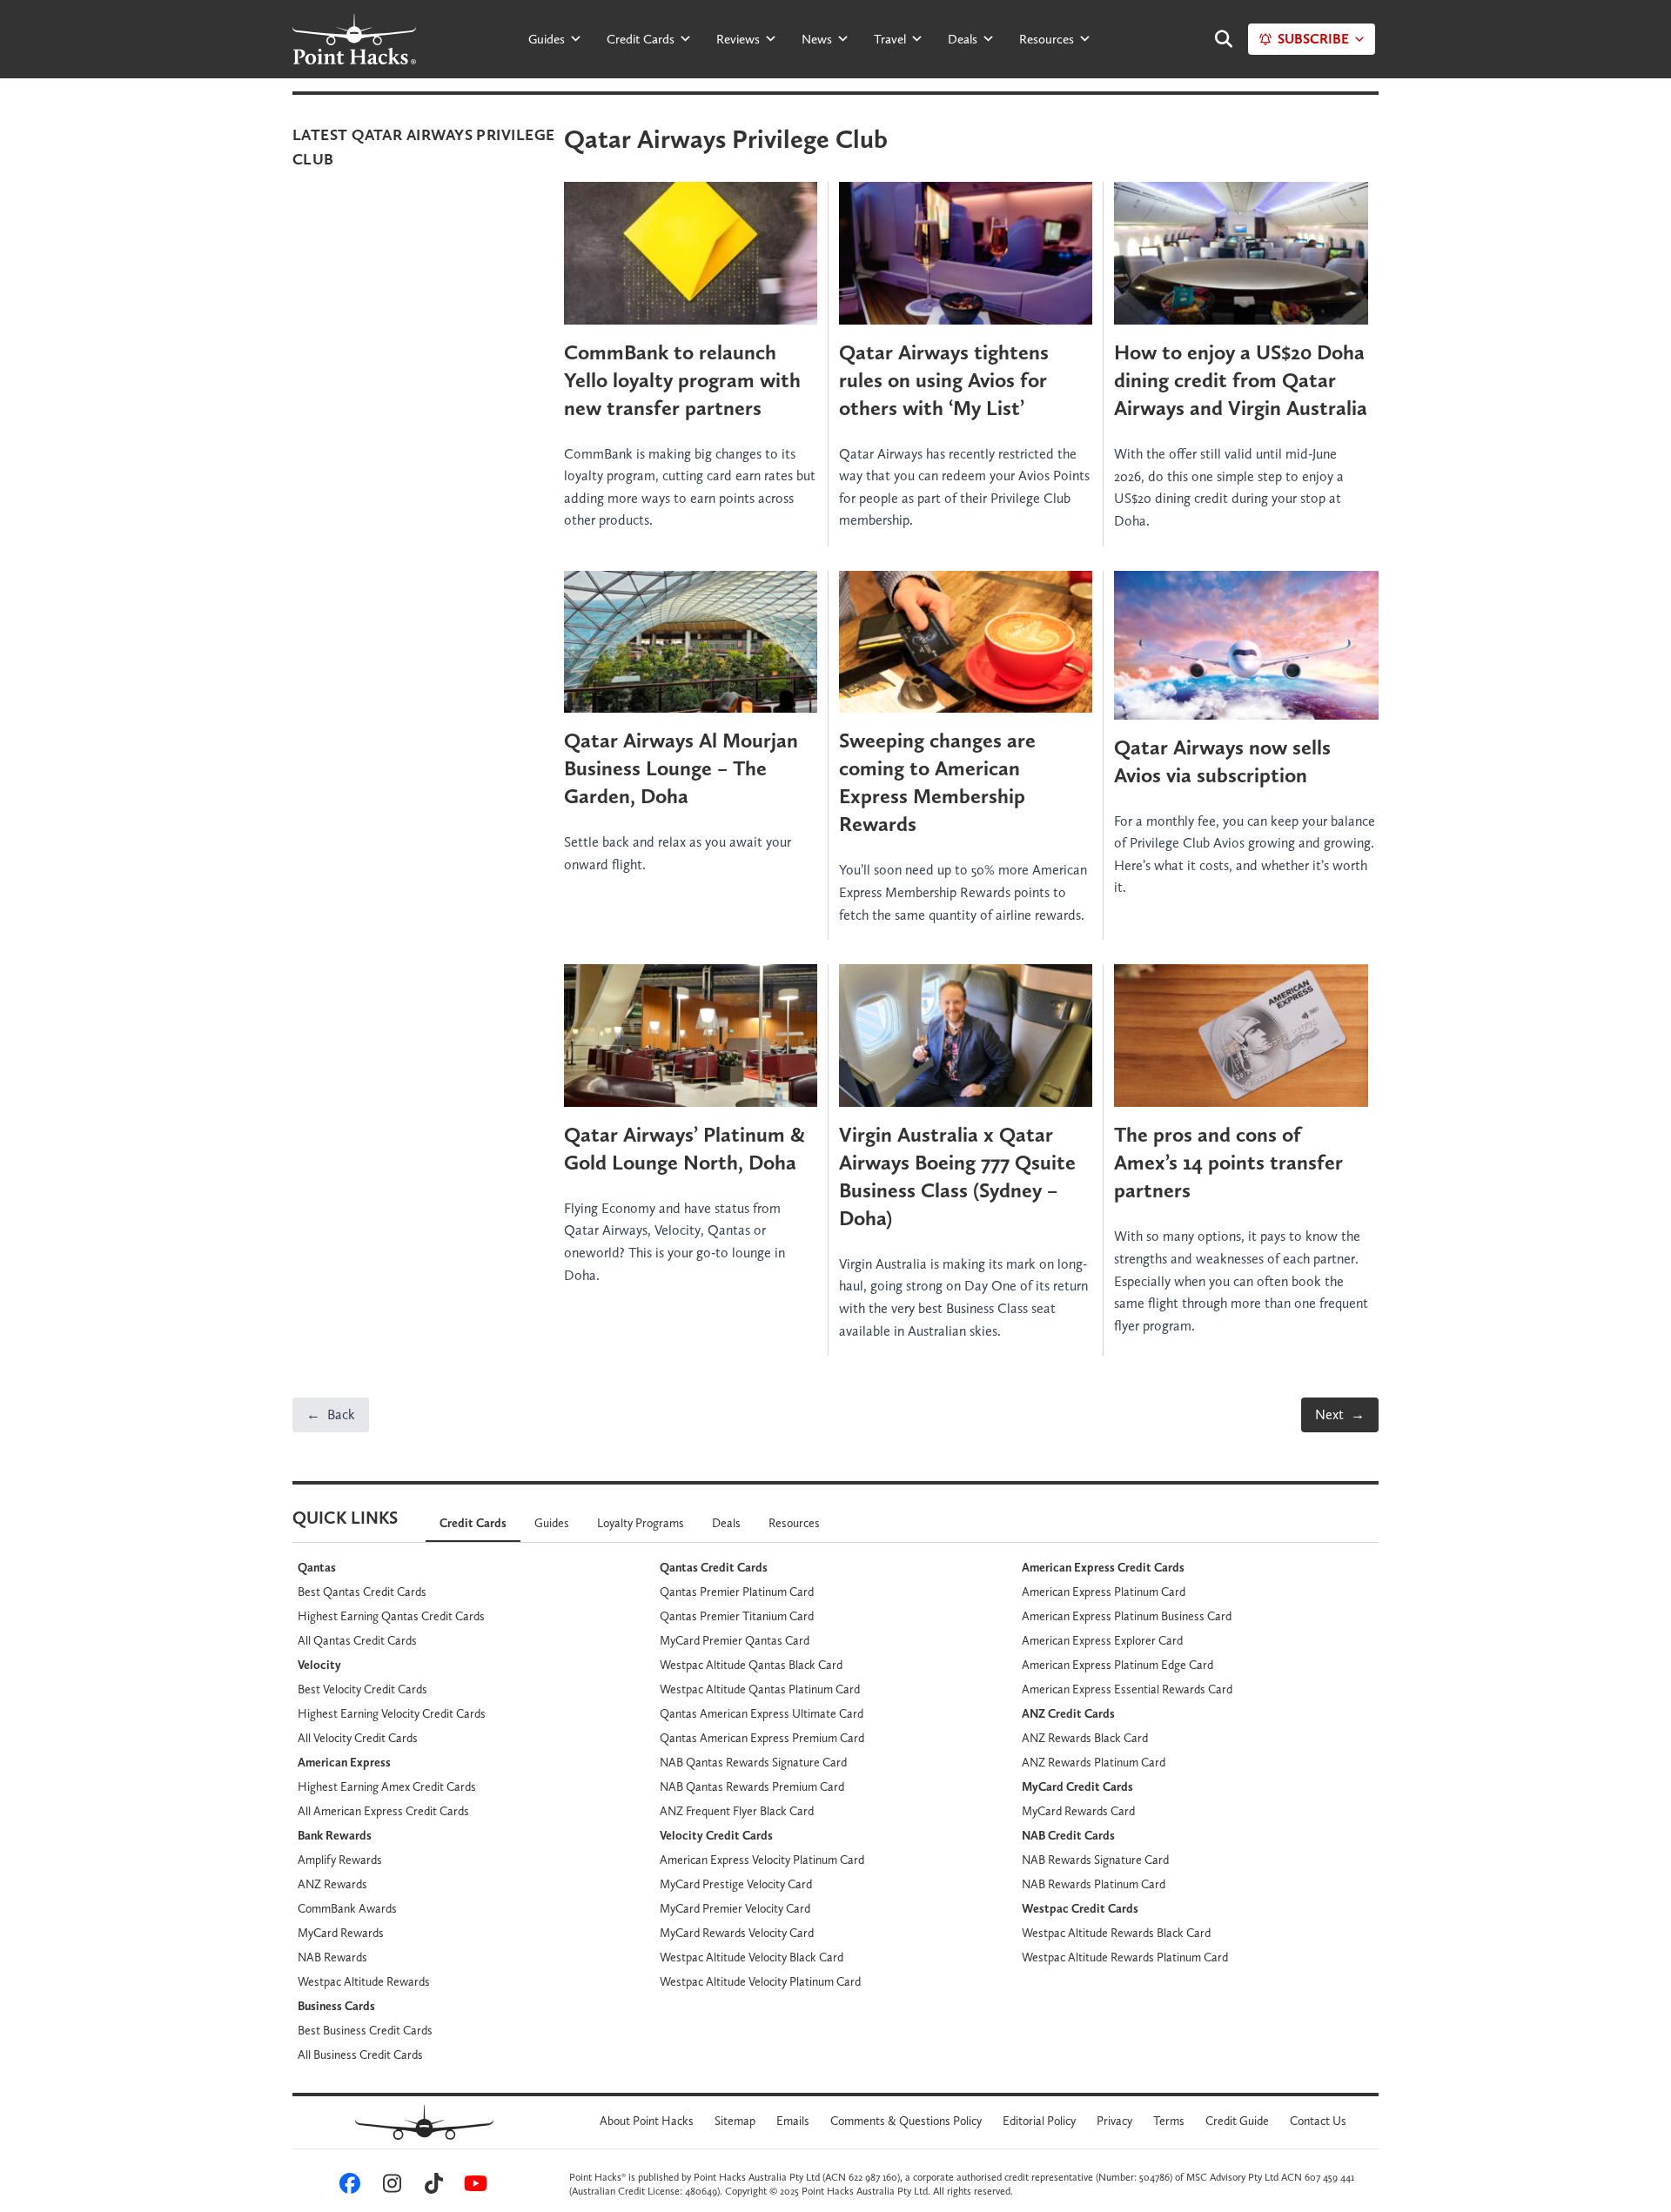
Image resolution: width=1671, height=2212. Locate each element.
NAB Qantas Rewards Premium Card (752, 1786)
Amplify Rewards (340, 1860)
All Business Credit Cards (360, 2054)
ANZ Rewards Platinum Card (1094, 1762)
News (817, 39)
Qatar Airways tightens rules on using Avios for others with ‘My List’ (944, 380)
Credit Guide (1237, 2121)
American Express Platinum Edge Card (1117, 1665)
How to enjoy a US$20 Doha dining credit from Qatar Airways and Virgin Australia (1241, 380)
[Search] (1215, 39)
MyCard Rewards (341, 1933)
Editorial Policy (1039, 2121)
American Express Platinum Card (1104, 1592)
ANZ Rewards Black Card (1085, 1738)
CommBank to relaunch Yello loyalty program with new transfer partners (682, 380)
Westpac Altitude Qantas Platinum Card (760, 1689)
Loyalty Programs (641, 1523)
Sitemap (735, 2121)
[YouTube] (473, 2188)
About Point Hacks (647, 2121)
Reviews (738, 39)
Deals (963, 39)
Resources (1047, 39)
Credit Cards (641, 39)
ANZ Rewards (332, 1884)
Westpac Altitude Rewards (364, 1981)
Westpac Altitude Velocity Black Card (752, 1957)
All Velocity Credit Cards (358, 1738)
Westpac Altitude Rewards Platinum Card (1125, 1957)
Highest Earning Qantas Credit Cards (391, 1616)
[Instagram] (389, 2188)
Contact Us (1318, 2121)
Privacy (1114, 2121)
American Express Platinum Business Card (1127, 1616)
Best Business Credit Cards (365, 2030)
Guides (547, 39)
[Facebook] (347, 2188)
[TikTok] (431, 2188)
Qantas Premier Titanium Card (737, 1616)
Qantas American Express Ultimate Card (762, 1713)
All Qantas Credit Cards (357, 1640)
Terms (1169, 2121)
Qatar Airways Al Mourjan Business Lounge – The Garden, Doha (681, 768)
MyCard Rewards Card (1078, 1811)
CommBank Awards (347, 1908)
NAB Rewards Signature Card (1095, 1860)
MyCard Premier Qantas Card (735, 1640)
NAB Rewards (332, 1957)
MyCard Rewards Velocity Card (737, 1933)
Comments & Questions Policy (906, 2121)
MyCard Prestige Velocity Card (736, 1884)
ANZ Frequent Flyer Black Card (737, 1811)
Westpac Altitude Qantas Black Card (751, 1665)
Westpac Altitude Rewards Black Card (1116, 1933)
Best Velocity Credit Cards (362, 1689)
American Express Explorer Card (1102, 1640)
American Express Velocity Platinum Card (762, 1860)
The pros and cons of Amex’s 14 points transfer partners (1228, 1162)
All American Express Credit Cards (383, 1811)
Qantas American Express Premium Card (762, 1738)
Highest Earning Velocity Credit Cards (392, 1713)
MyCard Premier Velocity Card (735, 1908)
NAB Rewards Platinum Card (1094, 1884)
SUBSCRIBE (1313, 39)
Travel (890, 39)
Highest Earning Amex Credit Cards (387, 1786)
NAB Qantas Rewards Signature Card (753, 1762)
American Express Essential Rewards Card (1127, 1689)
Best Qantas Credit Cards (362, 1592)
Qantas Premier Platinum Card (737, 1592)
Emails (793, 2121)
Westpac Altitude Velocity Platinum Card (760, 1981)
